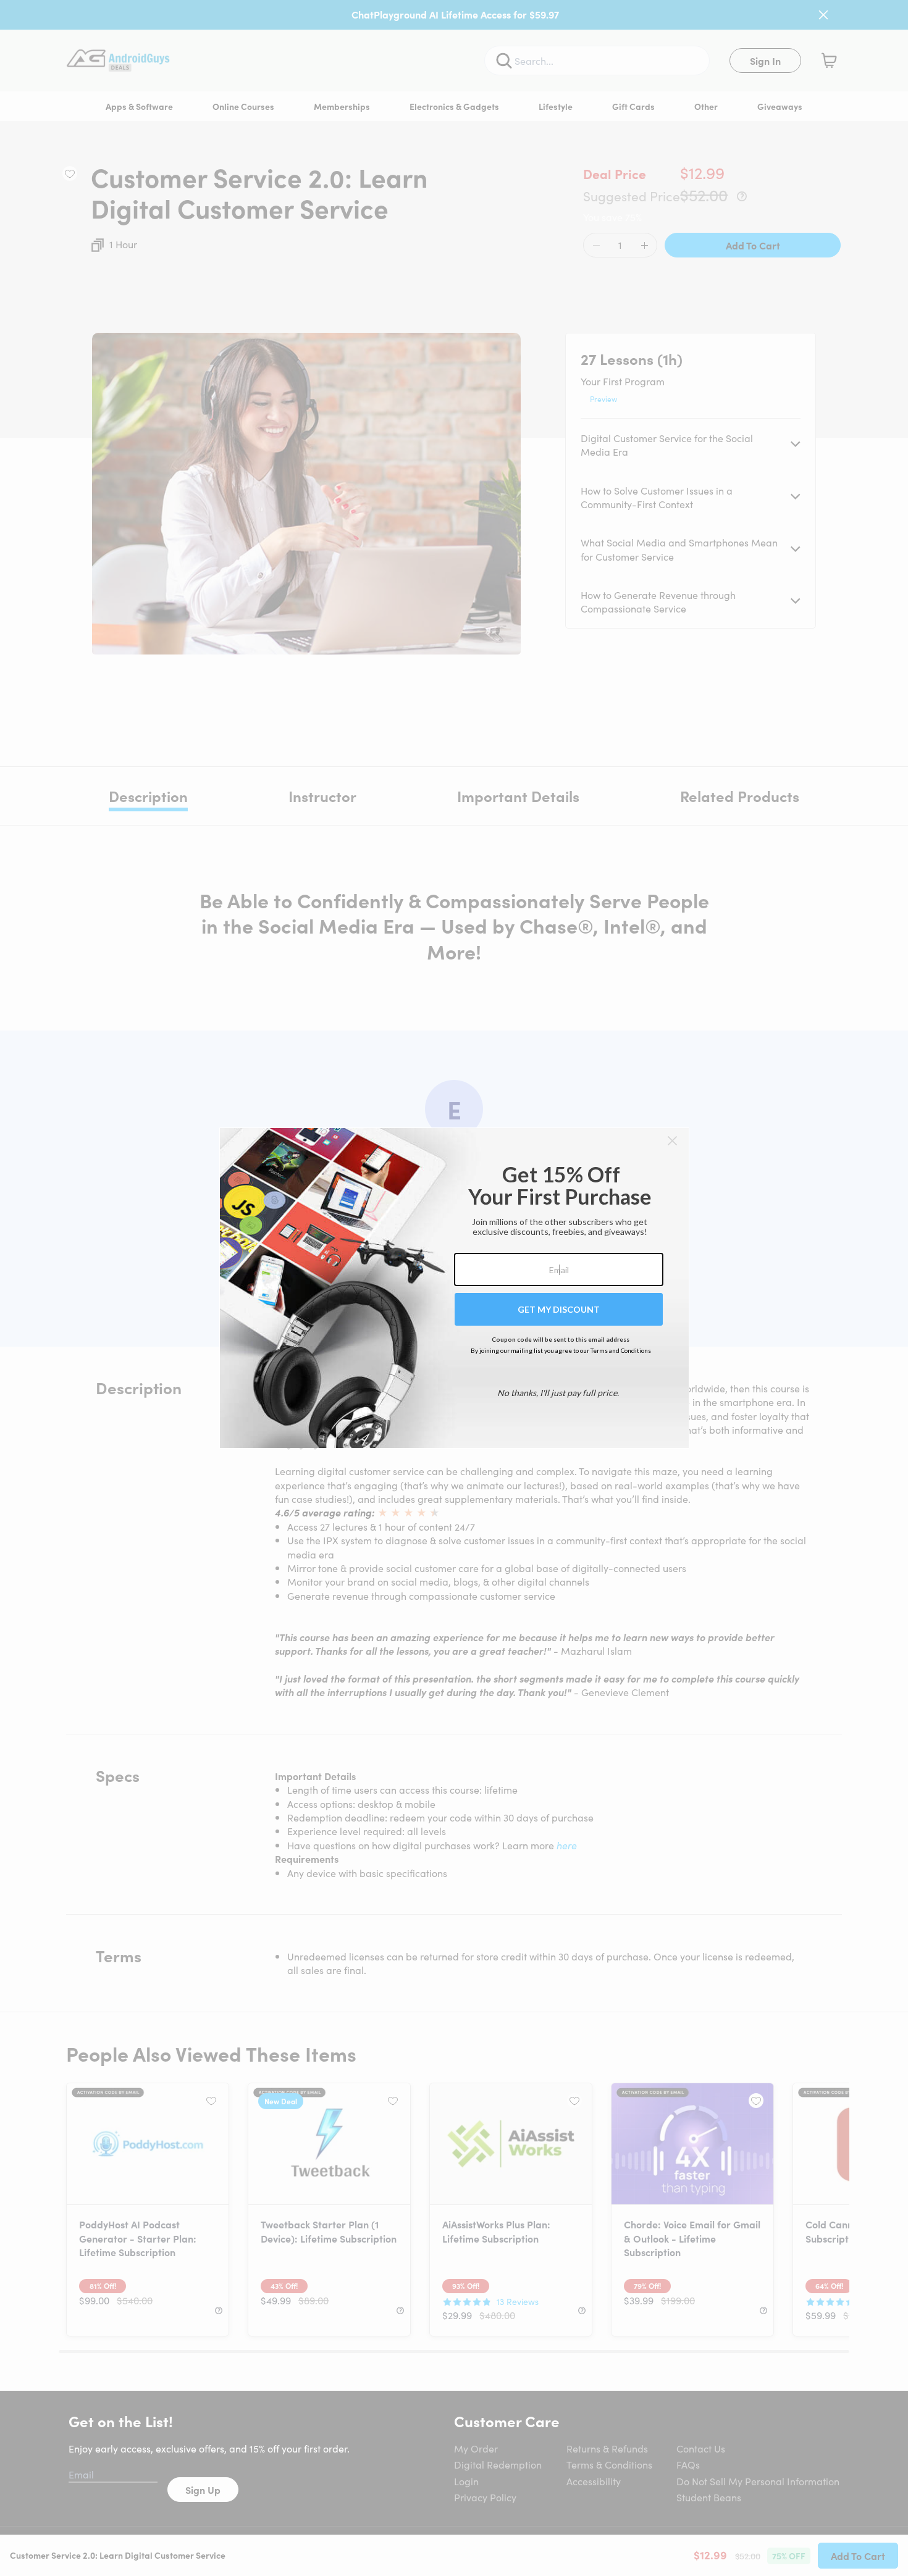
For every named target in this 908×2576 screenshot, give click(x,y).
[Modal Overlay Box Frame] (454, 1288)
